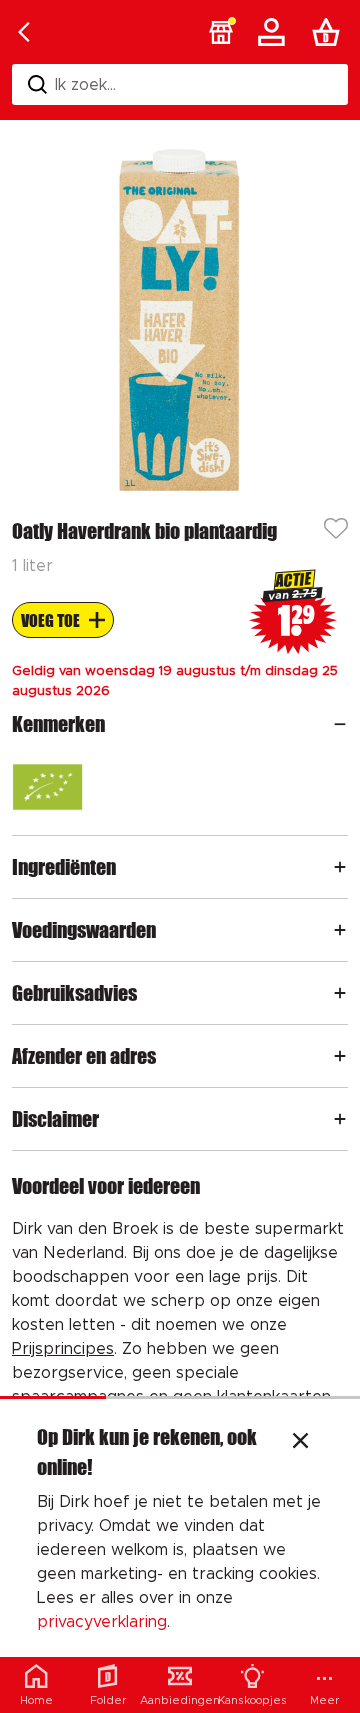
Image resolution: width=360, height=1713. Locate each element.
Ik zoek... (85, 85)
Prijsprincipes (63, 1349)
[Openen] (340, 724)
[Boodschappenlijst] (330, 32)
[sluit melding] (300, 1443)
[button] (221, 32)
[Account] (275, 32)
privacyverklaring (102, 1622)
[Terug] (24, 32)
